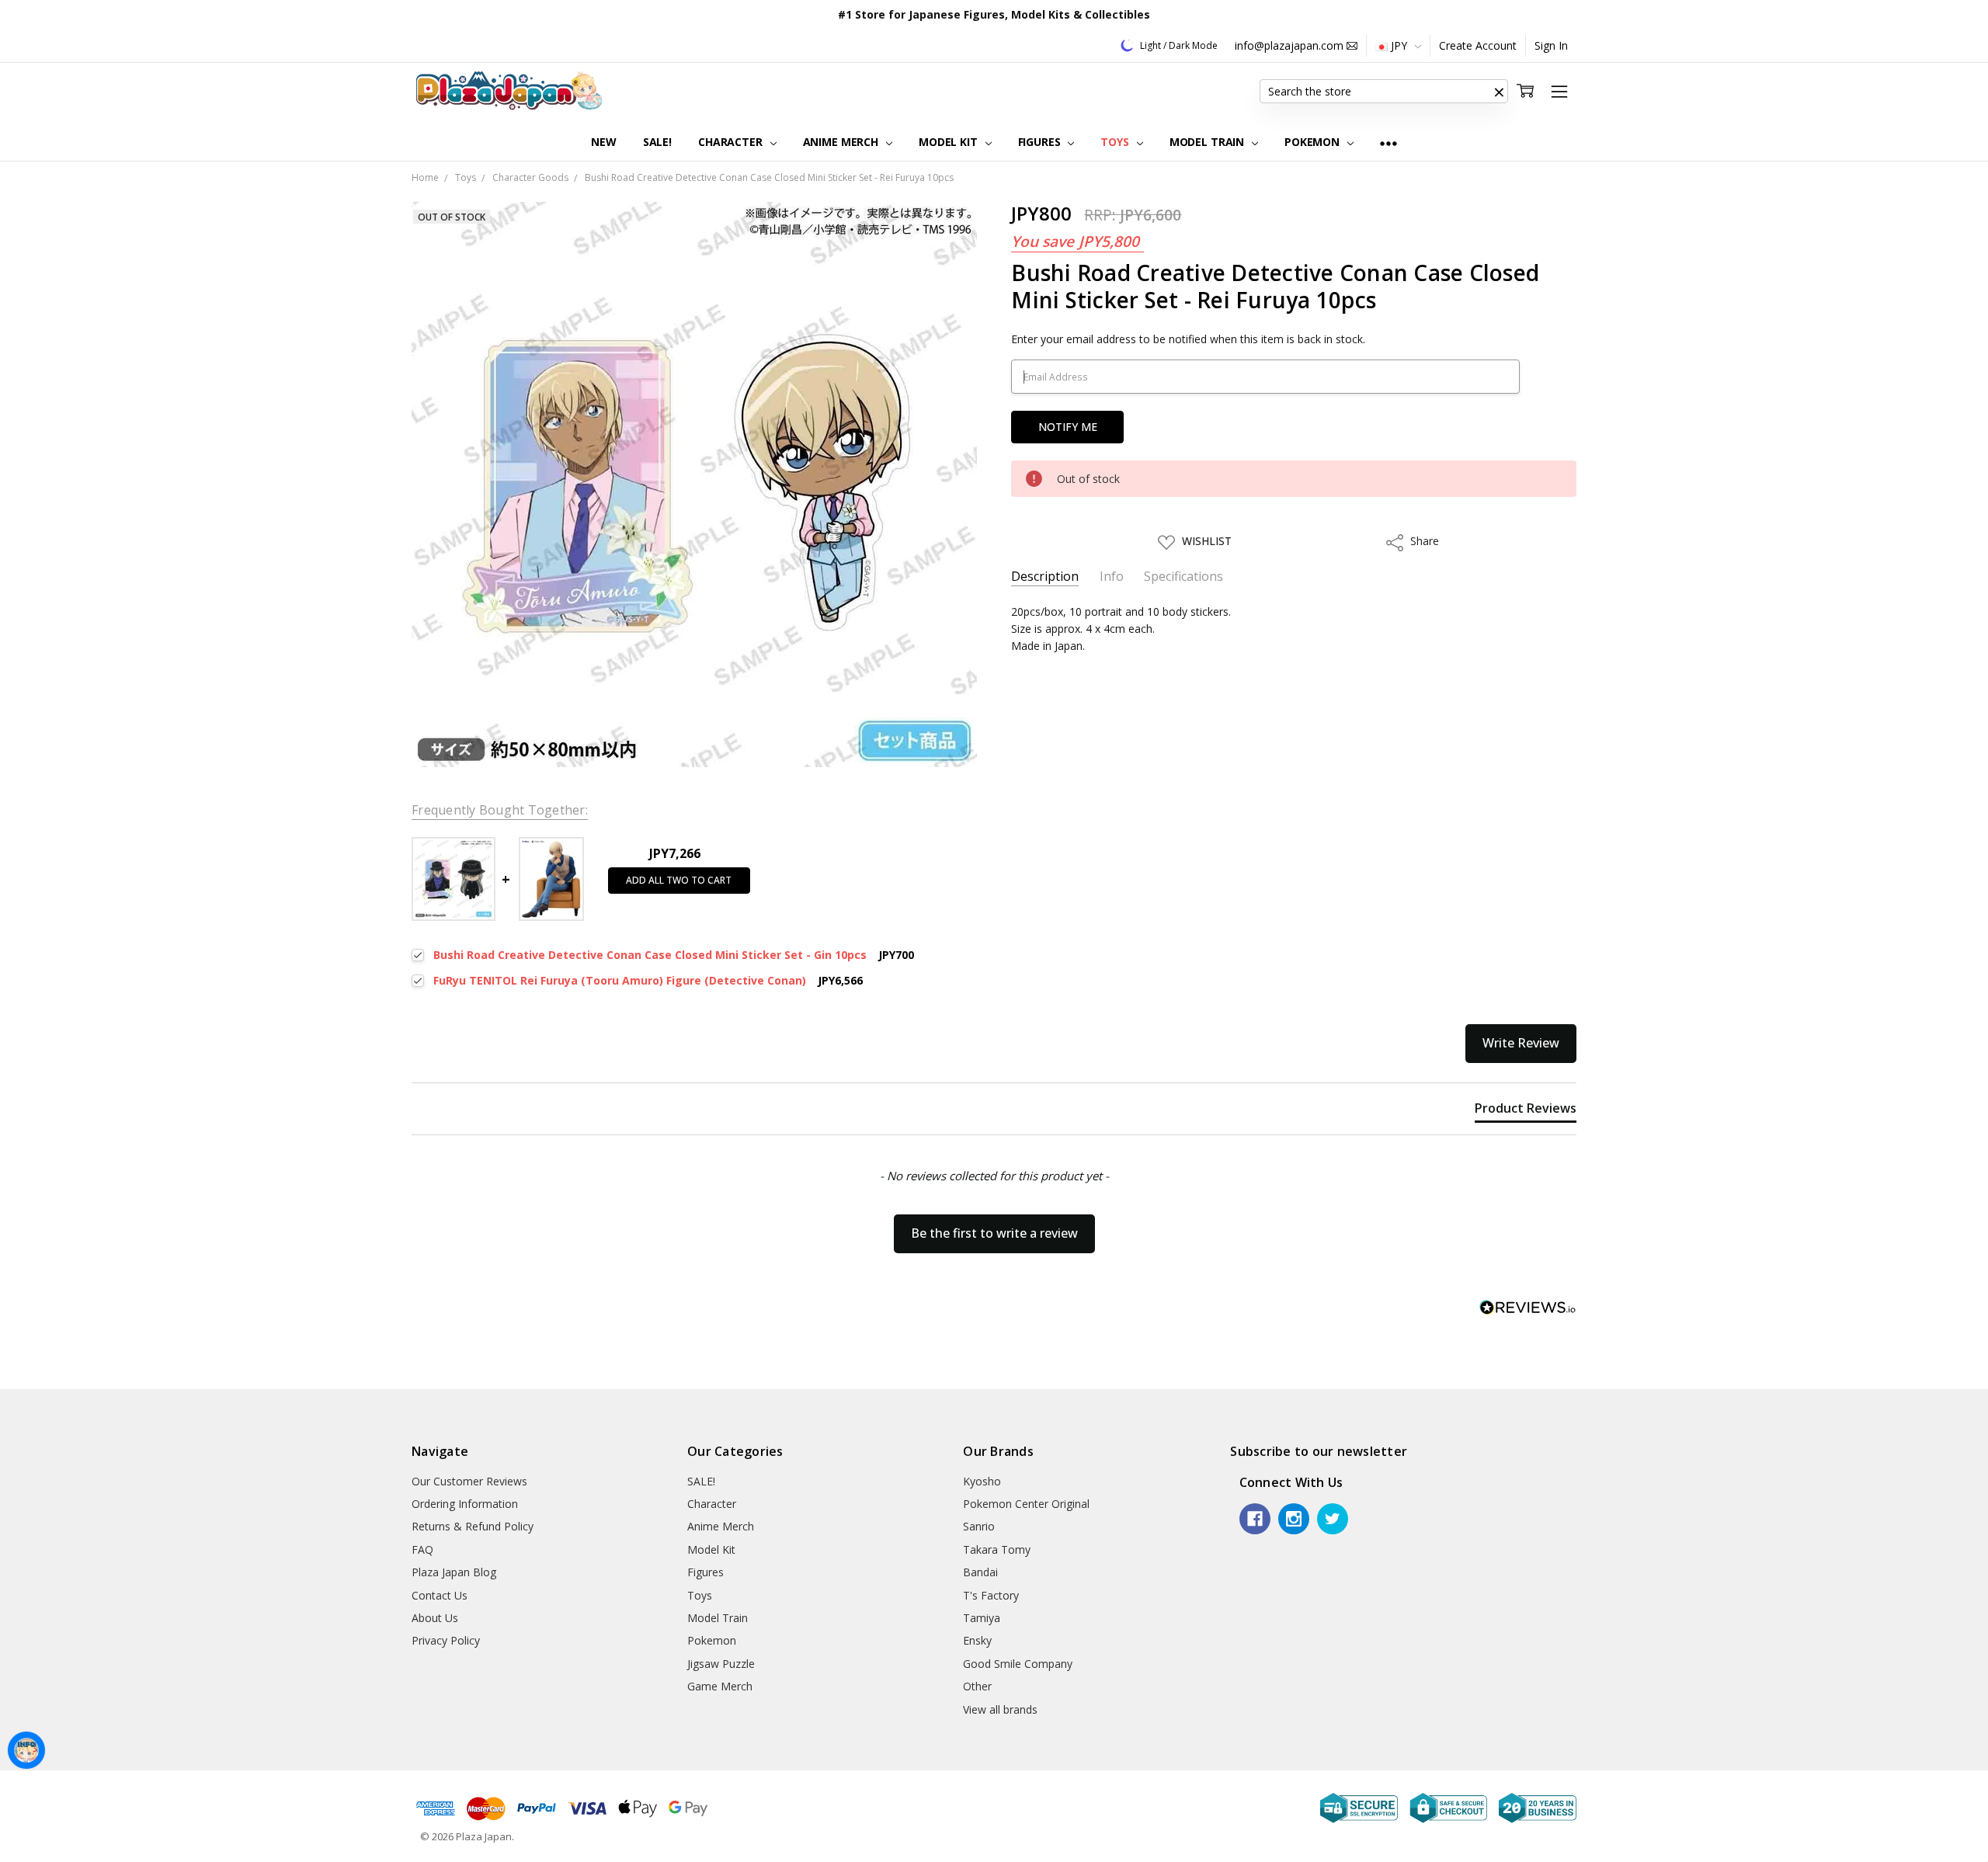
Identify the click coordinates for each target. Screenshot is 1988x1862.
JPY (1399, 45)
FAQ (422, 1549)
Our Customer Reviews (469, 1481)
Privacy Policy (446, 1640)
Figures (1041, 142)
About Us (435, 1618)
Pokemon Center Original (1026, 1504)
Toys (1116, 142)
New (604, 142)
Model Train (1208, 142)
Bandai (980, 1572)
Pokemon (1314, 142)
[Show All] (1388, 142)
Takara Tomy (997, 1549)
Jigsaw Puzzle (721, 1664)
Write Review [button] (1521, 1043)
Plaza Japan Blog (454, 1572)
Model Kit (950, 142)
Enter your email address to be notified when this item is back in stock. (1188, 339)
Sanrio (979, 1526)
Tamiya (982, 1618)
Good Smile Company (1018, 1664)
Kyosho (982, 1481)
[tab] (1526, 1111)
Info (1112, 577)
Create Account (1478, 45)
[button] (1499, 92)
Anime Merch (842, 142)
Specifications (1183, 577)
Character (732, 142)
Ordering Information (465, 1504)
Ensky (977, 1640)
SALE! (657, 142)
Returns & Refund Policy (473, 1526)
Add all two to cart (679, 880)
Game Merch (720, 1686)
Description (1045, 577)
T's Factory (991, 1595)
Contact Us (440, 1595)
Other (977, 1686)
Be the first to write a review (994, 1233)
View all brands (1000, 1709)
